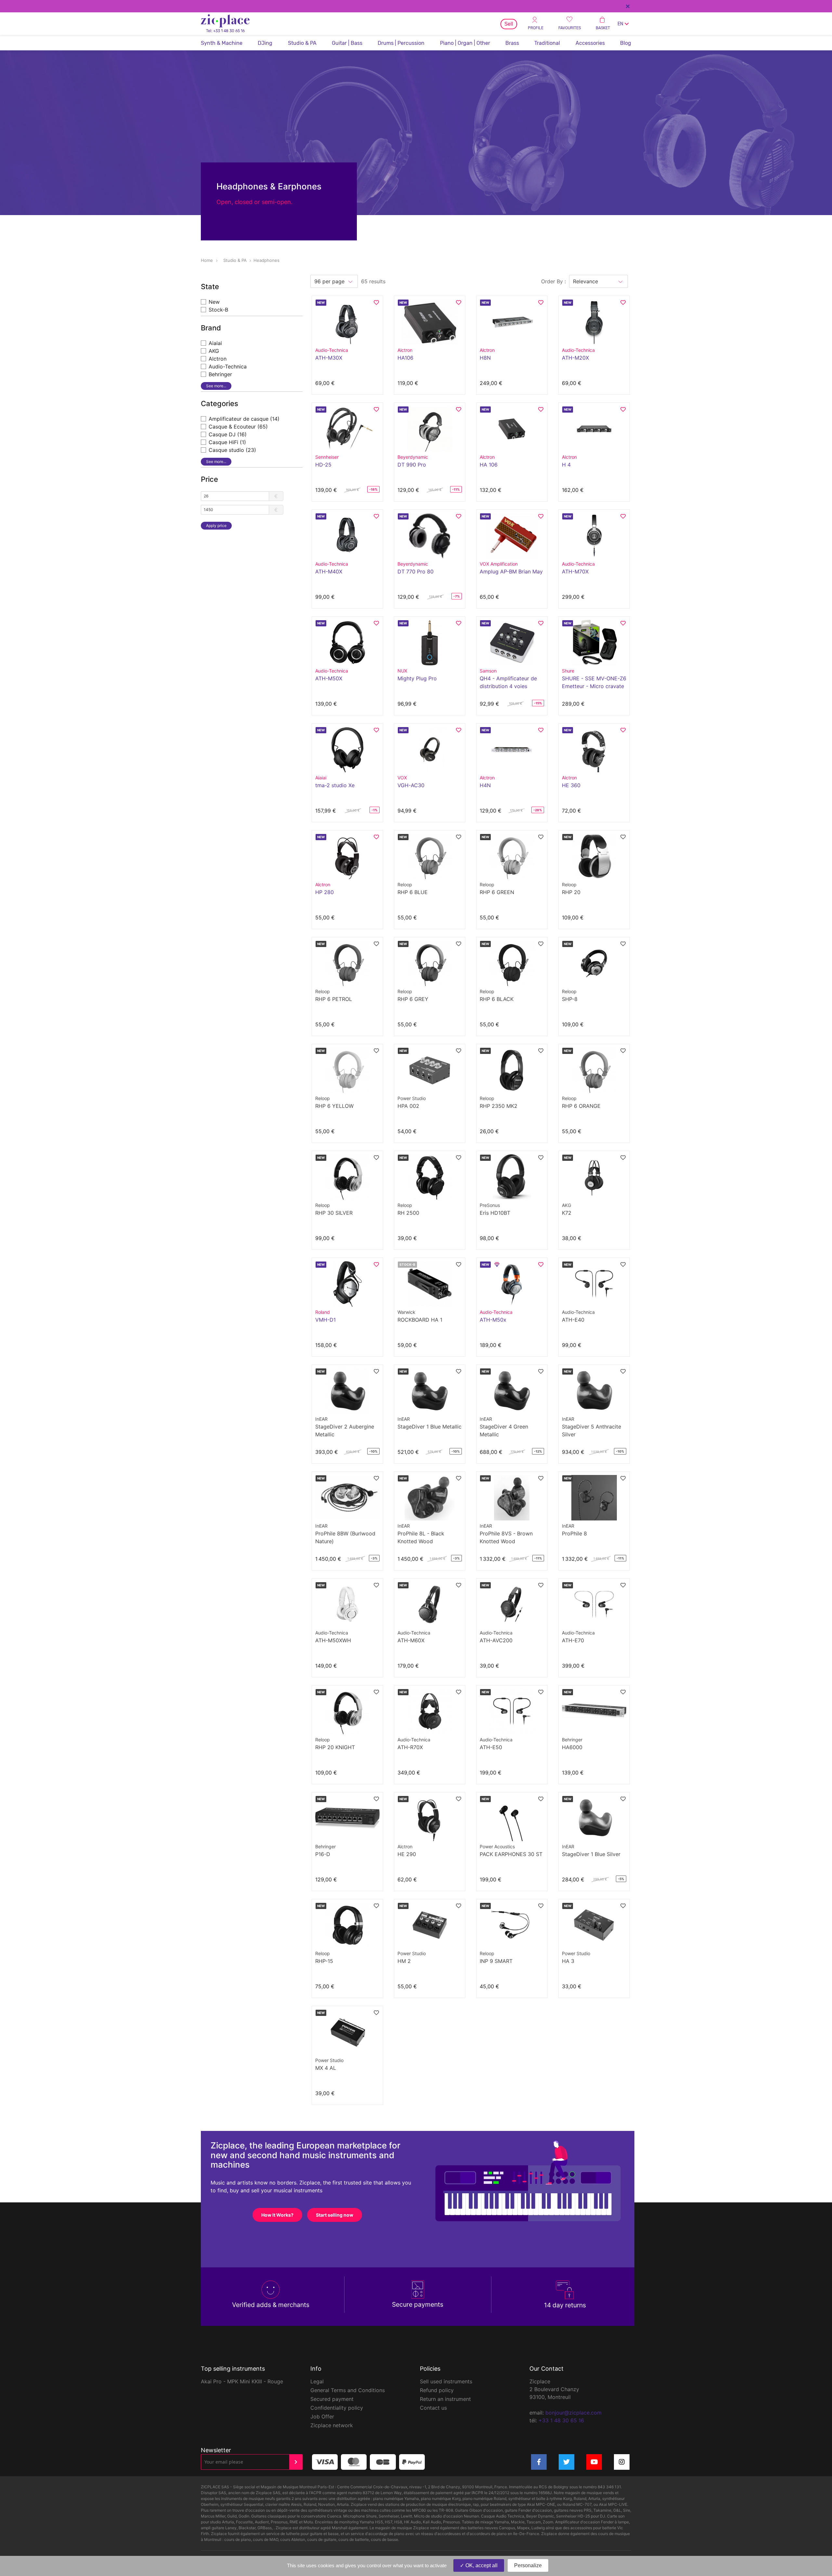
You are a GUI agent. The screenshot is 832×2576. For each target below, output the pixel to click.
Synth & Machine (222, 43)
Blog (626, 43)
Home (207, 260)
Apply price (216, 525)
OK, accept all (481, 2565)
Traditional (547, 43)
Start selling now (335, 2215)
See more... (216, 386)
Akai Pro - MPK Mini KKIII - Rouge (242, 2381)
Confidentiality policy (337, 2408)
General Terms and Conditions (348, 2390)
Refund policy (437, 2390)
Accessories (590, 43)
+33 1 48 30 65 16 (561, 2420)
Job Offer (322, 2416)
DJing (265, 43)
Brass (512, 43)
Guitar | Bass (347, 43)
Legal (317, 2381)
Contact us (433, 2408)
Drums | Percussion (401, 43)
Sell (509, 24)
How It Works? (277, 2215)
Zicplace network (332, 2425)
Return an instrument (445, 2399)
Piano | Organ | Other (465, 43)
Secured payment (332, 2399)
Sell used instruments (446, 2381)
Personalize (528, 2565)
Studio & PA (302, 43)
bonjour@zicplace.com (573, 2413)
